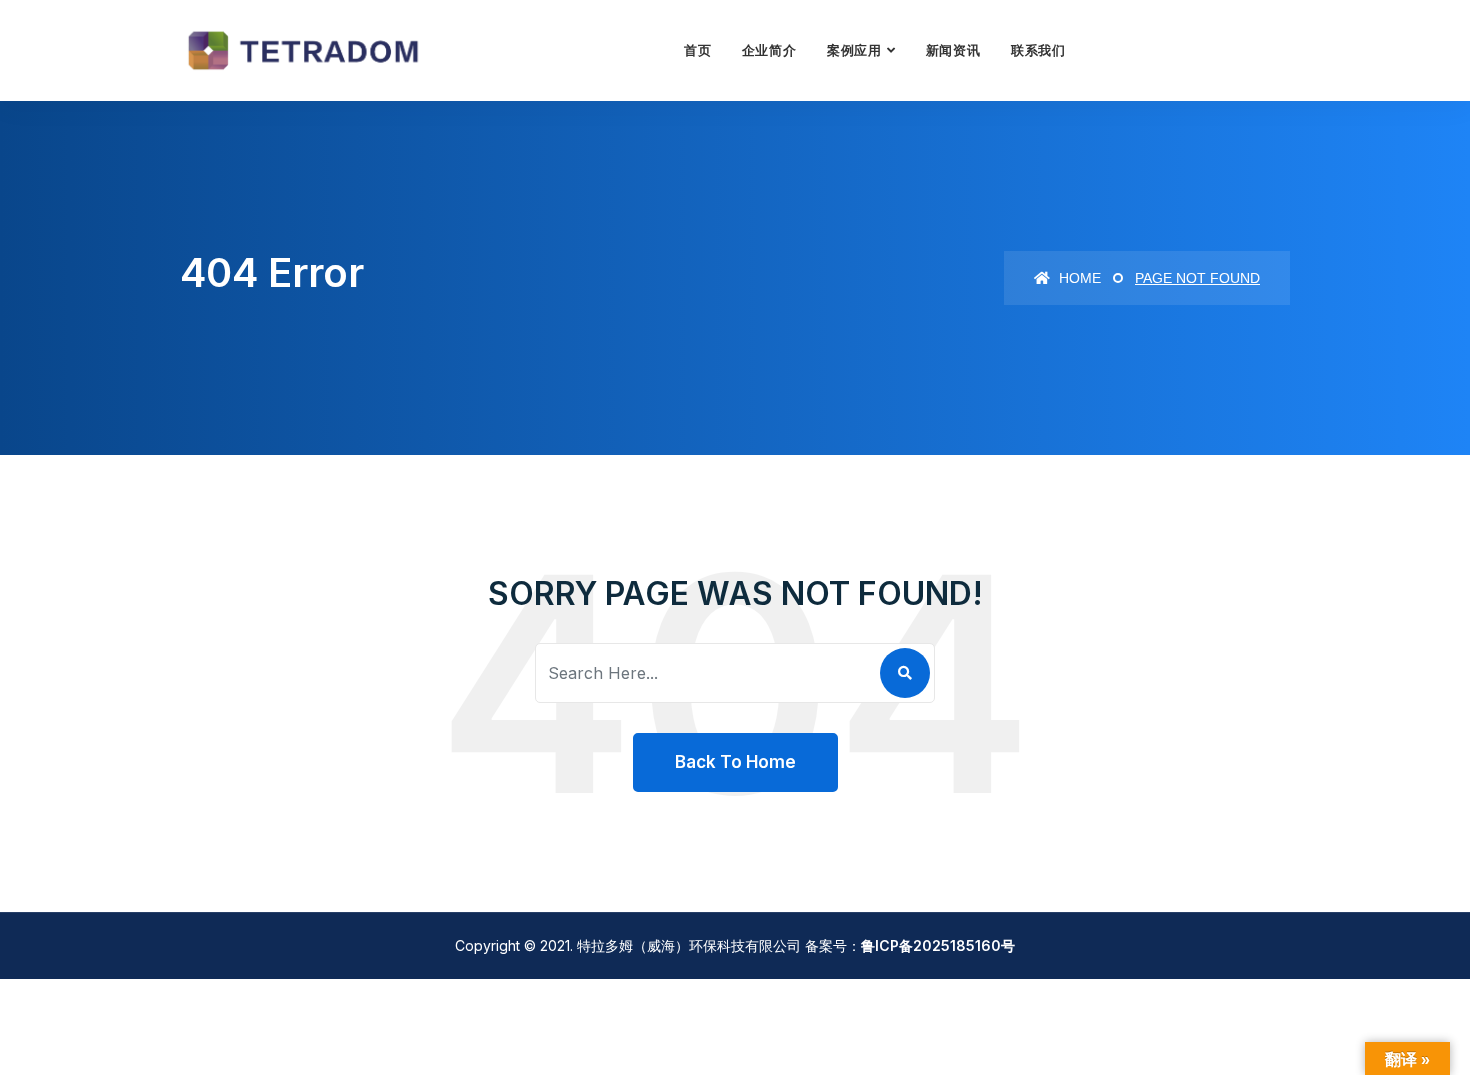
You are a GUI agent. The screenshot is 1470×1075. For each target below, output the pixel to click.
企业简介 (769, 50)
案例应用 (854, 50)
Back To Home (735, 762)
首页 (698, 50)
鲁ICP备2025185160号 (938, 945)
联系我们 (1038, 50)
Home (1078, 278)
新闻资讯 (953, 50)
